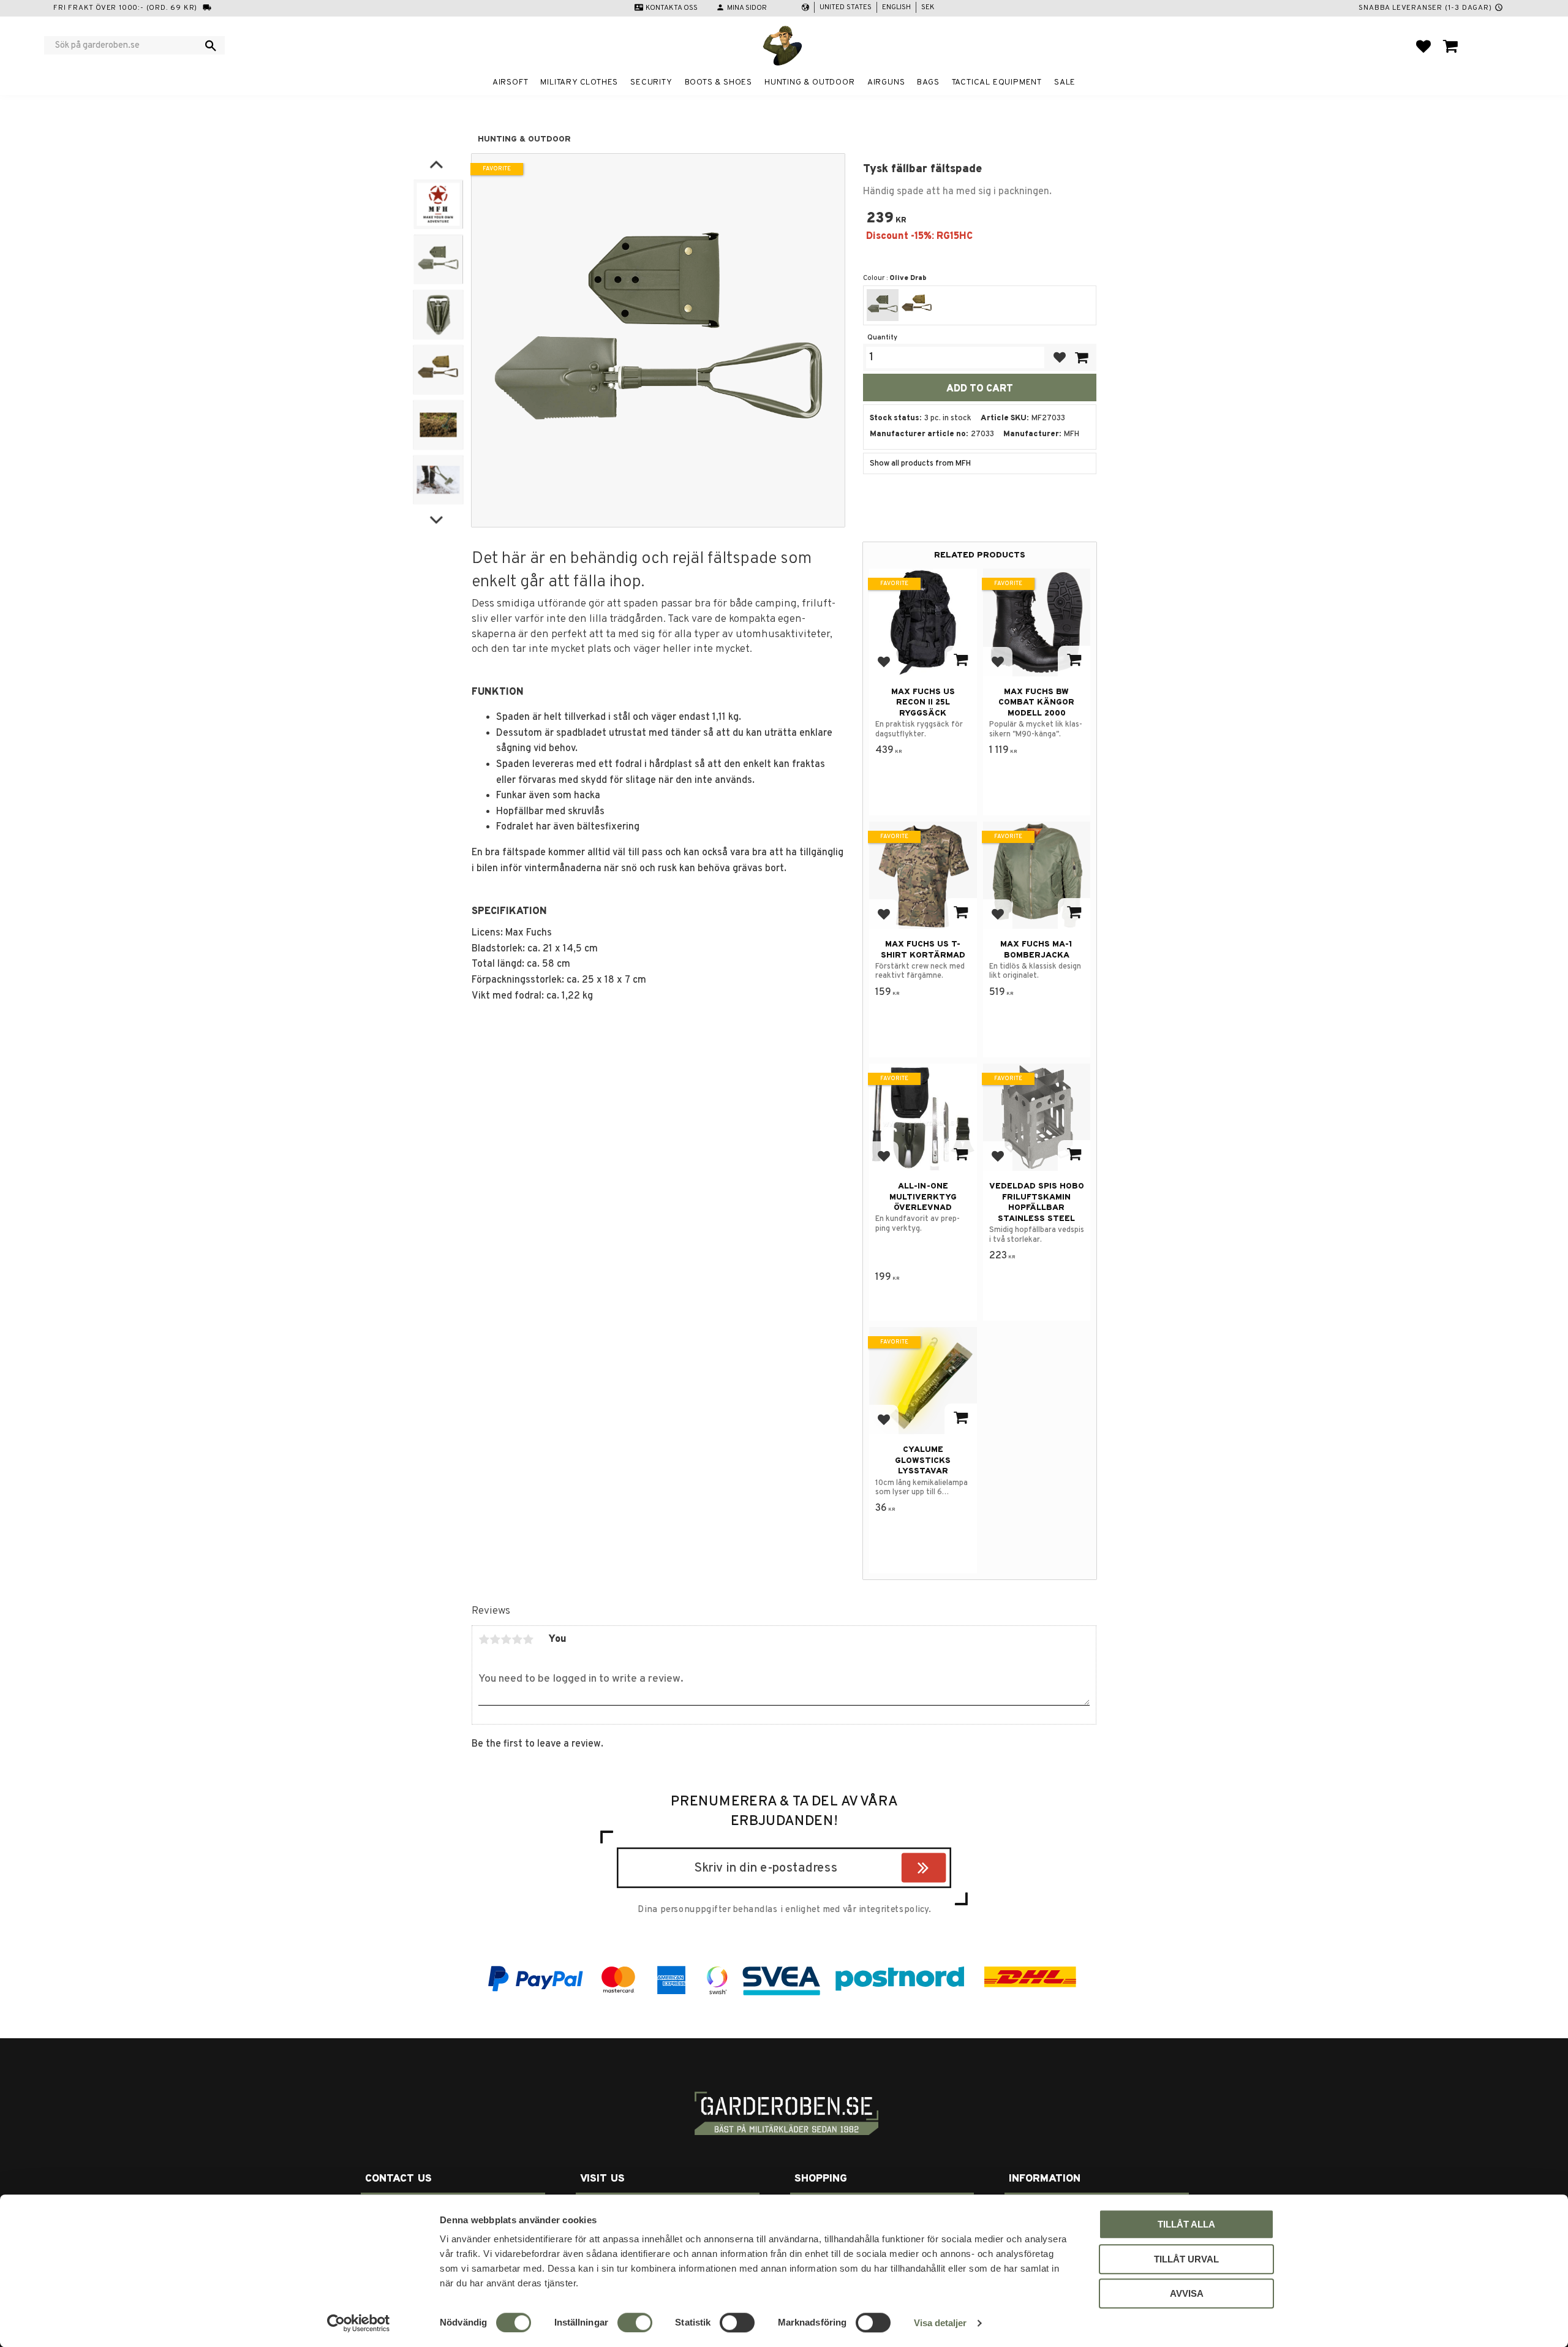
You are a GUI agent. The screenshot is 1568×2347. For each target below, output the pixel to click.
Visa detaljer (940, 2323)
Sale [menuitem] (1065, 82)
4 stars (517, 1639)
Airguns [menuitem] (886, 82)
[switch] (635, 2322)
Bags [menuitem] (928, 82)
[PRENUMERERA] (943, 1870)
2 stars (495, 1639)
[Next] (436, 518)
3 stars (506, 1639)
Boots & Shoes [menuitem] (718, 82)
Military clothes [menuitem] (579, 82)
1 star (484, 1639)
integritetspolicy (894, 1910)
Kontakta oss (672, 8)
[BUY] (1081, 357)
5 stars (528, 1639)
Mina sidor (747, 8)
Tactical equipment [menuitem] (997, 82)
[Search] (211, 45)
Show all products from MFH (920, 464)
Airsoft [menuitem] (511, 82)
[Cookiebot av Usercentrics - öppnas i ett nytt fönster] (359, 2323)
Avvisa (1187, 2293)
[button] (1423, 46)
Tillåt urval (1186, 2259)
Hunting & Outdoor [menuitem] (810, 82)
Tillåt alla (1186, 2224)
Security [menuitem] (651, 82)
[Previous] (436, 165)
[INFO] (961, 661)
